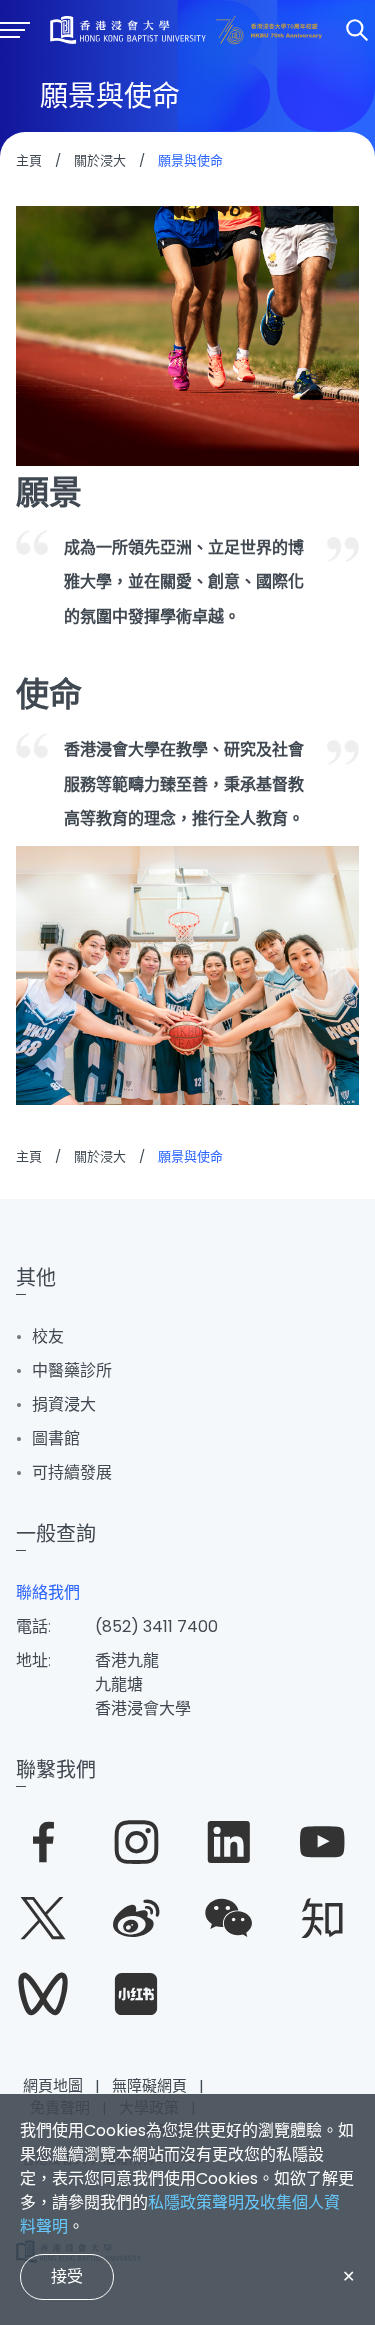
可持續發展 (72, 1472)
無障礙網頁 (149, 2085)
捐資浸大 (64, 1404)
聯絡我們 (48, 1592)
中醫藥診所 (72, 1370)
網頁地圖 (53, 2085)
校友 (48, 1336)
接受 (67, 2276)
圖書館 (56, 1438)
